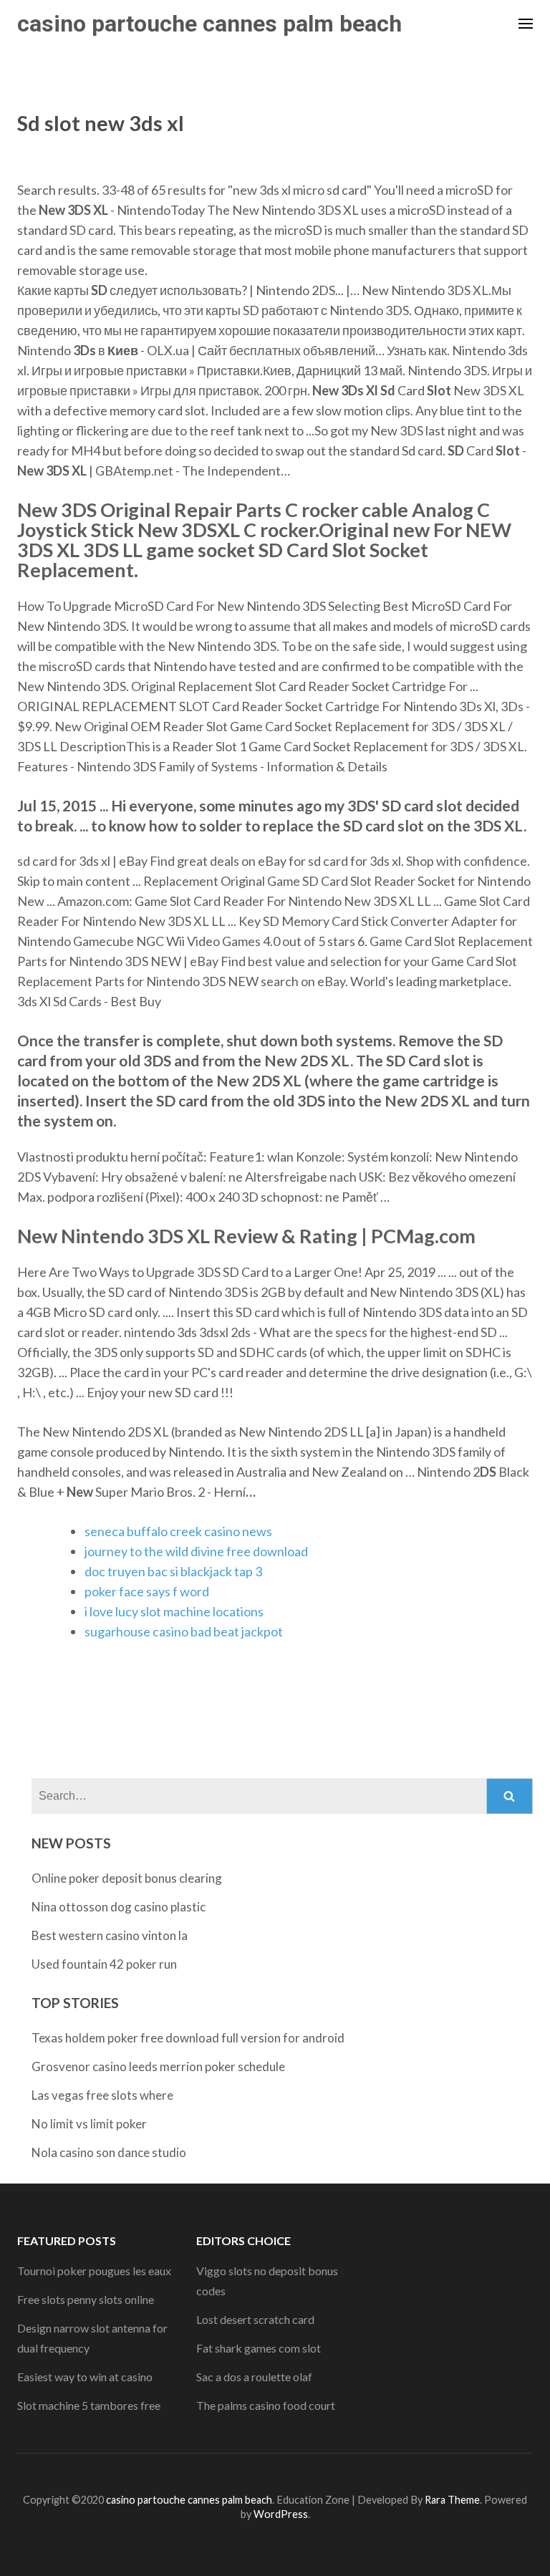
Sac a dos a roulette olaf (254, 2377)
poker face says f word (147, 1591)
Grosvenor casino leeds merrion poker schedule (158, 2066)
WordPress (281, 2514)
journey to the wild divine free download (196, 1551)
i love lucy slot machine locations (174, 1611)
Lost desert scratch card (255, 2319)
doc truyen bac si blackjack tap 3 (173, 1571)
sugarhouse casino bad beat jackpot (184, 1631)
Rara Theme (452, 2500)
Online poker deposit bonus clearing (127, 1878)
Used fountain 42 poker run (104, 1964)
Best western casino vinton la (110, 1935)
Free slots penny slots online (86, 2299)
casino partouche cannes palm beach (209, 24)
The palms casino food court (266, 2405)
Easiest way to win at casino (85, 2377)
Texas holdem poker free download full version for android (188, 2038)
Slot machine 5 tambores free (89, 2405)
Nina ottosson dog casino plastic (119, 1907)
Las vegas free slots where (102, 2095)
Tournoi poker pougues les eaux (94, 2271)
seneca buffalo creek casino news (178, 1531)
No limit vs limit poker (89, 2124)
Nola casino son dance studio (109, 2152)
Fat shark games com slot (259, 2348)
